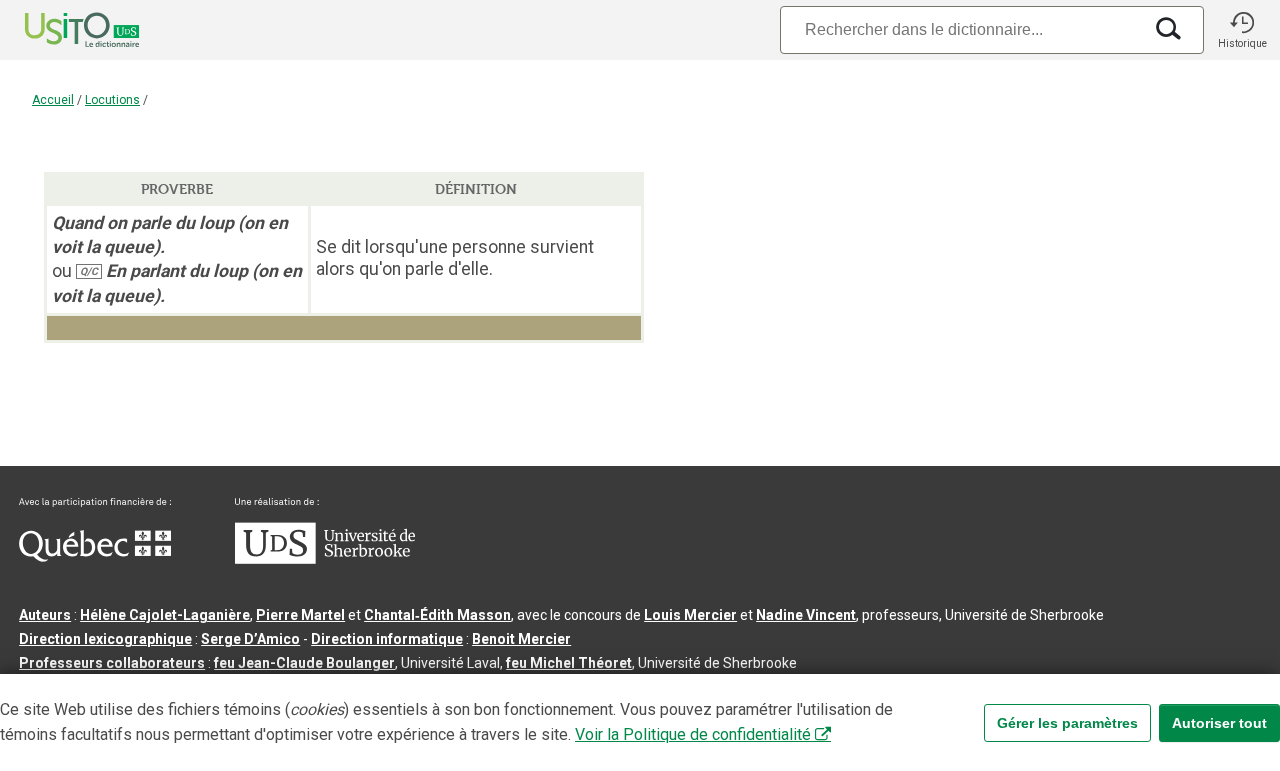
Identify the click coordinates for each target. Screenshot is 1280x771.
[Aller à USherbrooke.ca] (325, 559)
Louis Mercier (690, 615)
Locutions (112, 100)
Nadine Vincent (806, 615)
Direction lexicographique (105, 639)
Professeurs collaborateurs (112, 663)
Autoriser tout (1219, 723)
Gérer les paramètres (1067, 723)
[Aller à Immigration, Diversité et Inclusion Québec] (95, 557)
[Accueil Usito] (60, 30)
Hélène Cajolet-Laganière (165, 615)
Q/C (89, 271)
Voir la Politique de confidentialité (693, 734)
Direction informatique (387, 639)
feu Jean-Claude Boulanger (304, 663)
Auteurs (45, 615)
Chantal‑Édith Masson (437, 615)
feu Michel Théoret (569, 663)
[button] (1242, 30)
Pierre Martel (300, 615)
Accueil (53, 100)
